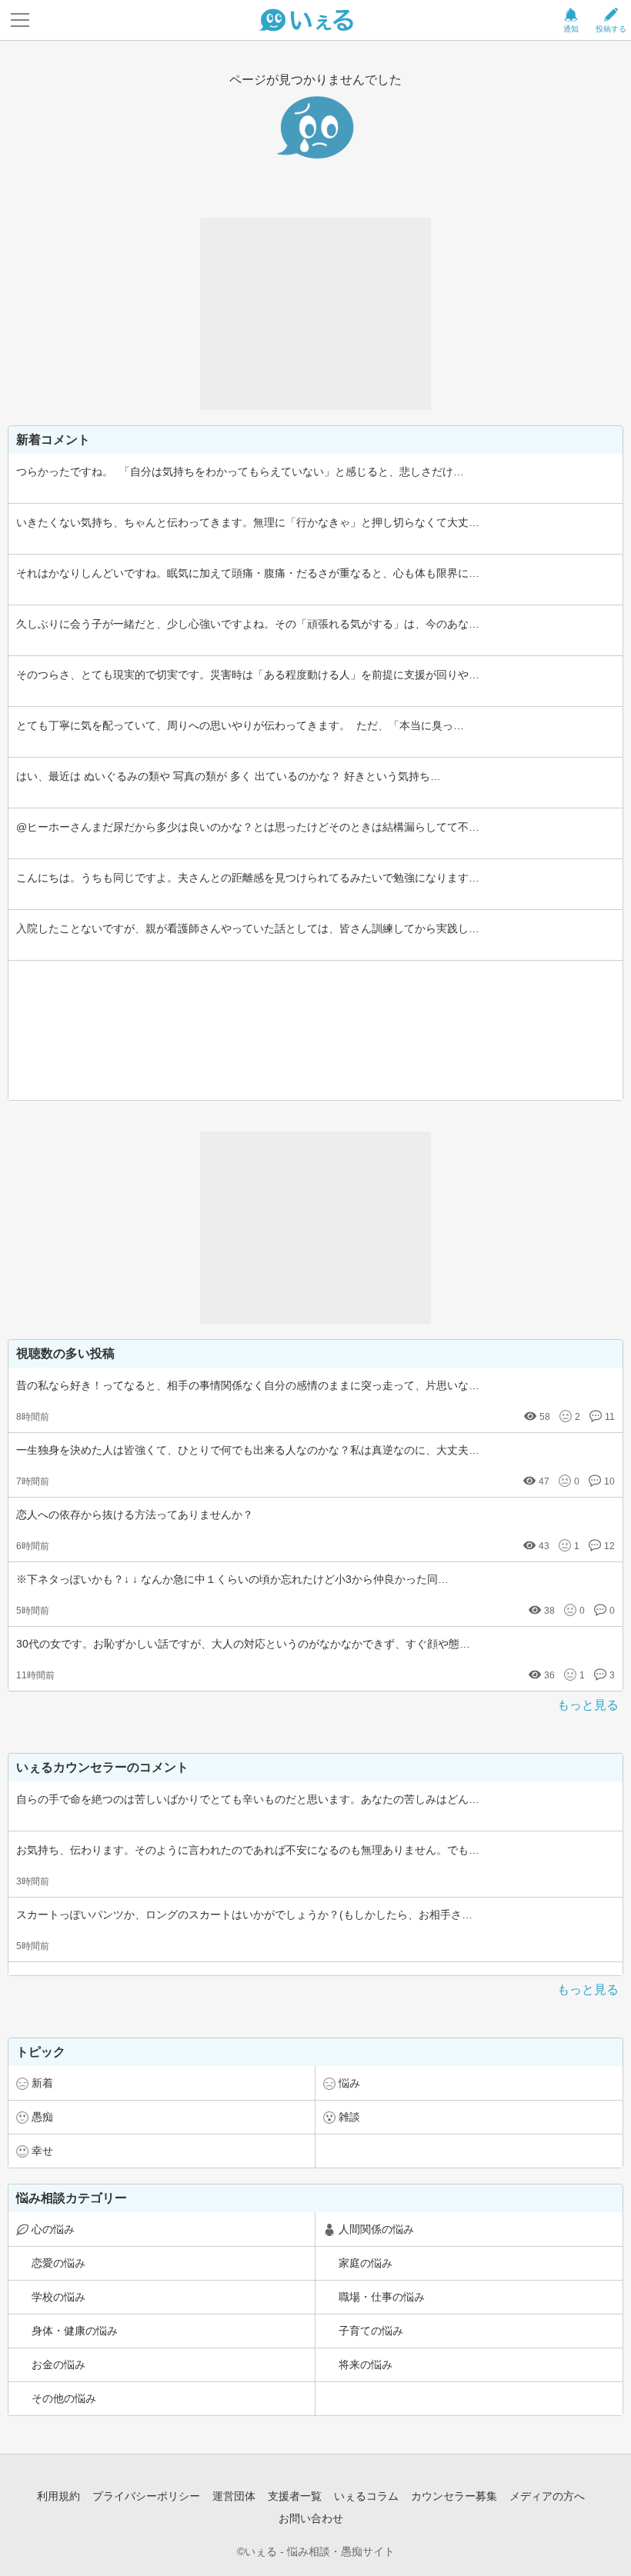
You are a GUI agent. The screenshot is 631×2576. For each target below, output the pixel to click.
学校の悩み (58, 2297)
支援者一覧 (295, 2496)
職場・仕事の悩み (382, 2297)
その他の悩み (64, 2398)
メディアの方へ (547, 2496)
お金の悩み (58, 2364)
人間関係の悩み (376, 2229)
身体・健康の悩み (75, 2331)
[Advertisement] (315, 314)
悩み (349, 2083)
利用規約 (58, 2496)
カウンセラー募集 (454, 2496)
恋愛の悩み (58, 2263)
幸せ (42, 2151)
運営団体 (234, 2496)
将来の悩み (366, 2364)
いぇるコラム (366, 2496)
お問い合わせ (311, 2518)
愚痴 (42, 2117)
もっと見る (588, 1705)
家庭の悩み (366, 2263)
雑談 (349, 2117)
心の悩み (53, 2229)
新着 (42, 2083)
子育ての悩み (371, 2331)
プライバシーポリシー (146, 2496)
